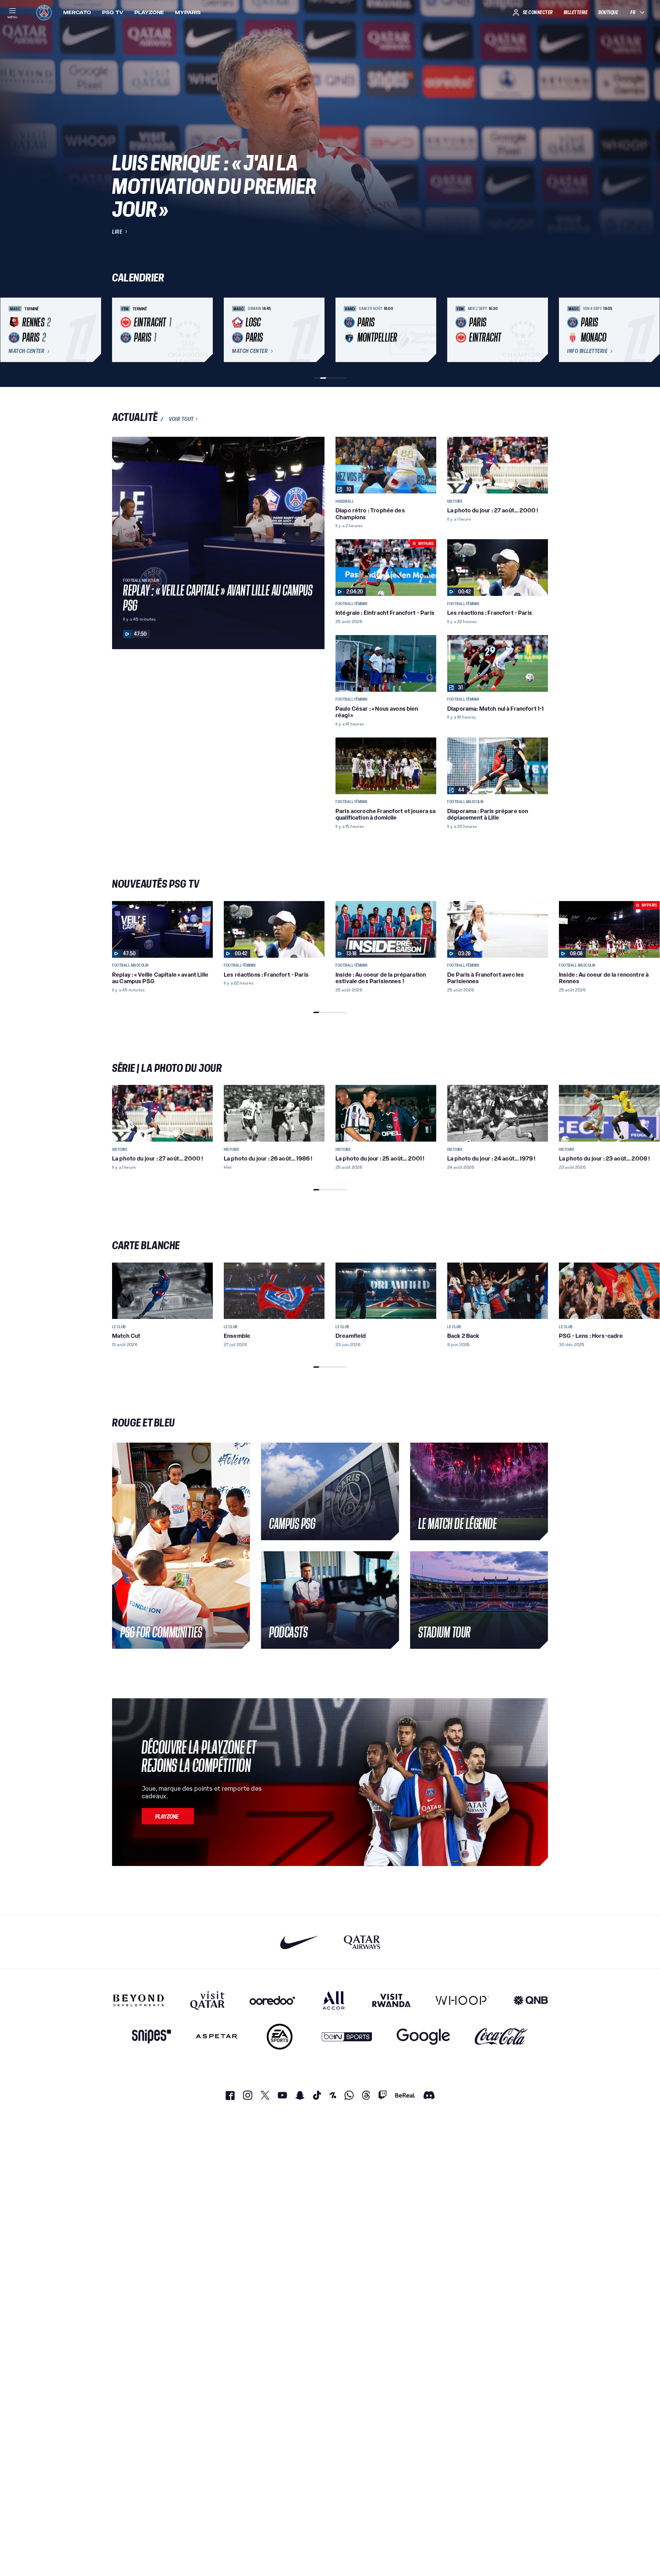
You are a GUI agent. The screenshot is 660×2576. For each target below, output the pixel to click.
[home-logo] (44, 12)
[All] (334, 2000)
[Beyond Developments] (139, 2000)
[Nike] (300, 1942)
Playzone (149, 12)
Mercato (77, 12)
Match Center (26, 351)
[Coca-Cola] (501, 2037)
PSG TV (113, 12)
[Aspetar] (217, 2037)
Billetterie (576, 12)
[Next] (540, 330)
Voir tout (181, 419)
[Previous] (120, 330)
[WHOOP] (462, 2000)
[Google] (423, 2037)
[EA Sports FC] (280, 2037)
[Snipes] (152, 2037)
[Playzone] (168, 1816)
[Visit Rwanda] (392, 2000)
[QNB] (531, 2000)
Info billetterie (587, 351)
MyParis (188, 12)
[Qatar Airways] (362, 1942)
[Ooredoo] (272, 2000)
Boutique (608, 12)
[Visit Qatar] (207, 2000)
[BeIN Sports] (347, 2037)
